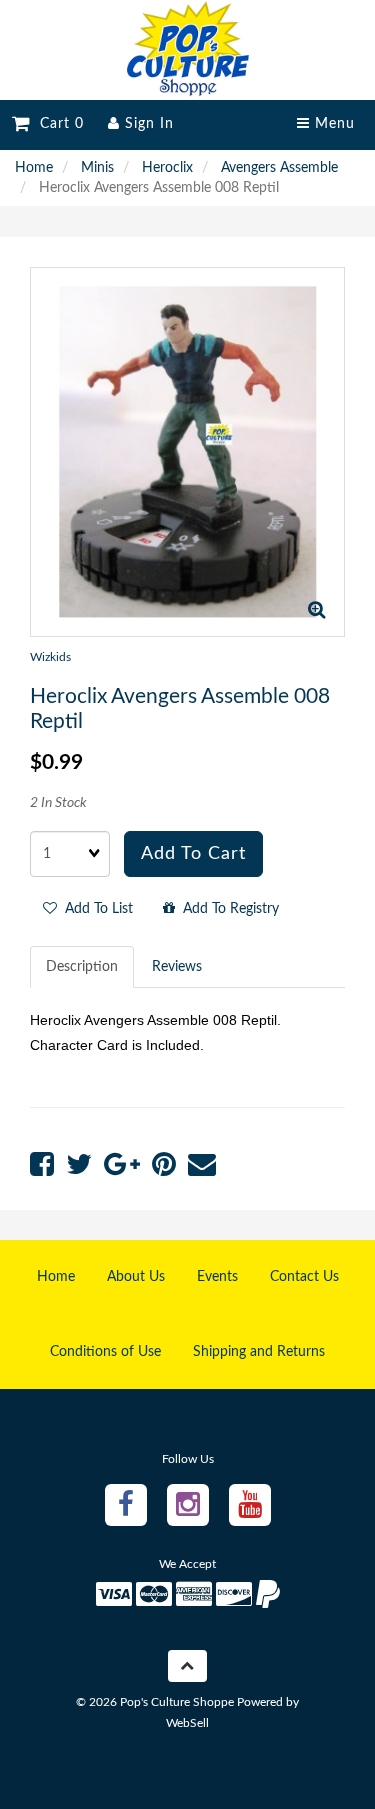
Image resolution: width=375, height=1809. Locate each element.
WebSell (187, 1723)
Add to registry (227, 909)
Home (34, 168)
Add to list (95, 909)
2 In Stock (58, 803)
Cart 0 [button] (57, 124)
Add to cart (193, 854)
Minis (97, 168)
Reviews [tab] (177, 967)
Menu (332, 124)
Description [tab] (82, 967)
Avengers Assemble (279, 168)
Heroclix (167, 168)
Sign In (147, 124)
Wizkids (50, 657)
